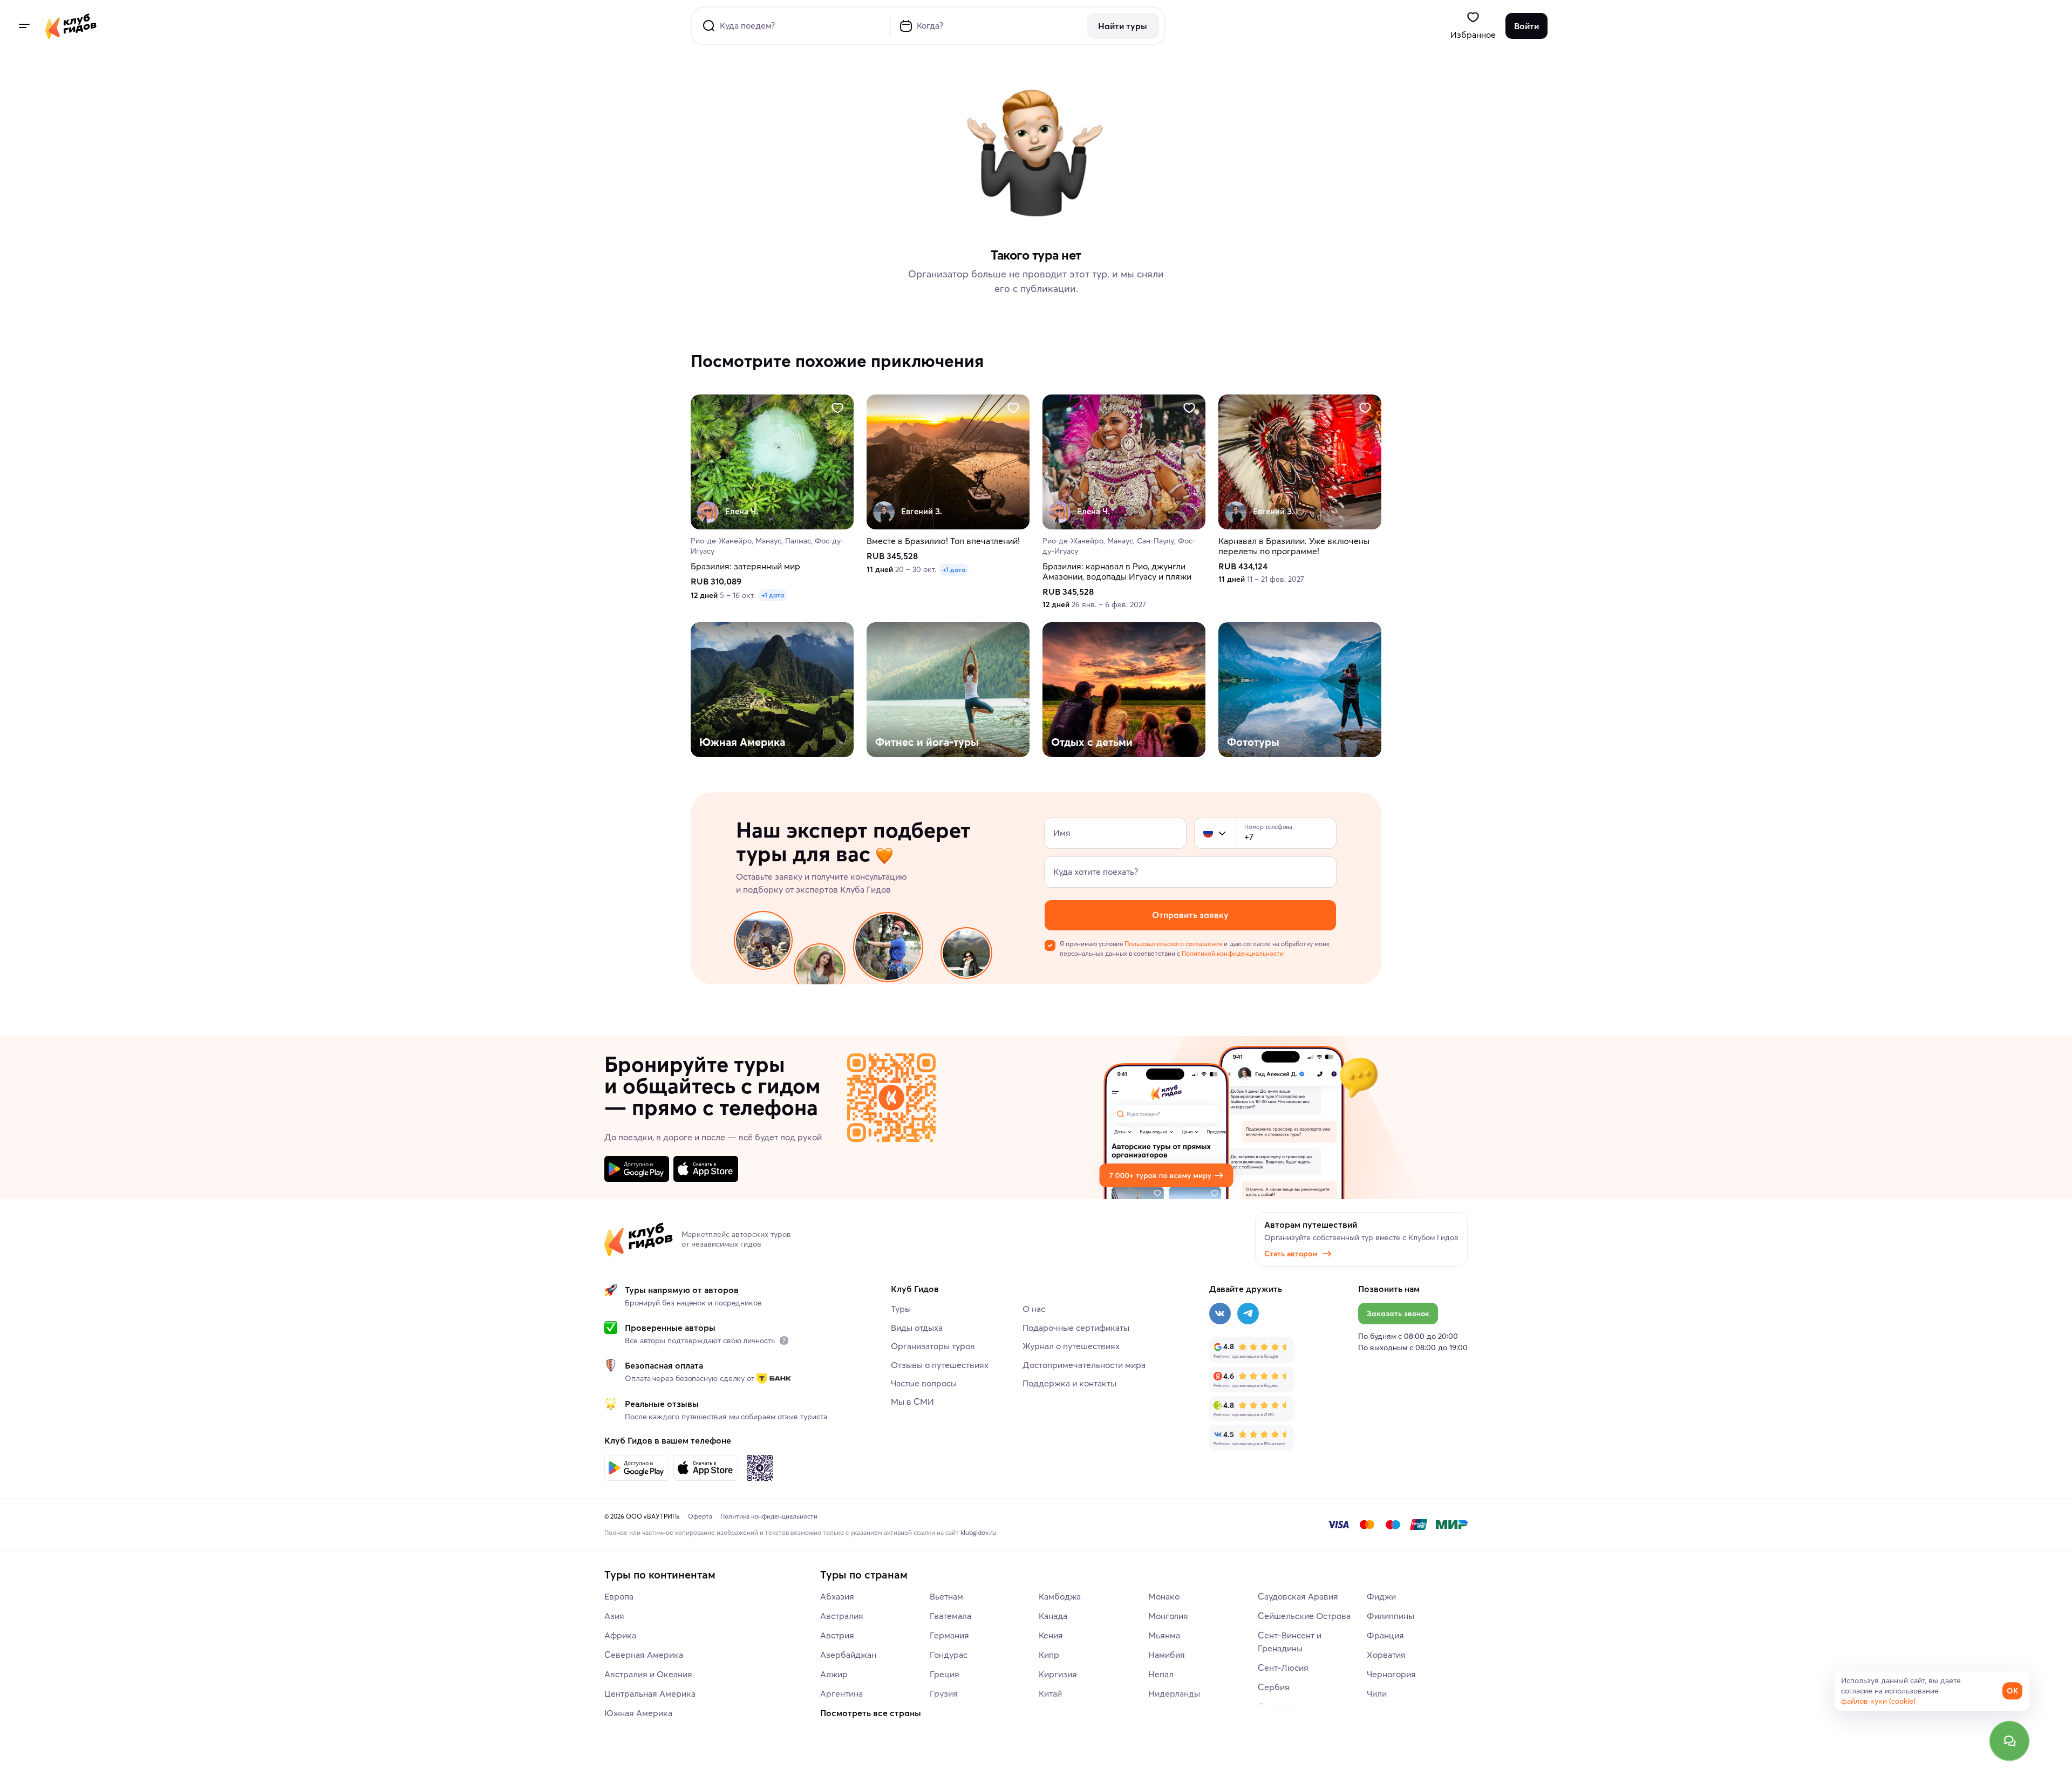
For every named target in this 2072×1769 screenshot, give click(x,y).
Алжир (834, 1674)
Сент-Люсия (1283, 1668)
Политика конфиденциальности (769, 1516)
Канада (1053, 1616)
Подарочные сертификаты (1076, 1328)
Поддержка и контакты (1069, 1383)
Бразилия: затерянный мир (745, 566)
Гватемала (950, 1616)
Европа (619, 1596)
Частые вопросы (924, 1383)
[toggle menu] (24, 26)
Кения (1051, 1635)
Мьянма (1164, 1635)
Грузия (944, 1693)
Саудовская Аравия (1298, 1596)
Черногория (1391, 1674)
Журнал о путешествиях (1071, 1346)
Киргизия (1058, 1674)
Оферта (700, 1516)
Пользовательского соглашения (1173, 944)
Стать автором (1291, 1254)
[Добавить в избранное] (837, 408)
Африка (620, 1635)
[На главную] (71, 26)
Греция (945, 1674)
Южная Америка (638, 1713)
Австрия (837, 1635)
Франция (1385, 1635)
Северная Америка (644, 1655)
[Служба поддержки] (2009, 1741)
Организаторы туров (933, 1346)
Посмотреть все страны (871, 1713)
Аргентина (841, 1693)
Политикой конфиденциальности (1232, 953)
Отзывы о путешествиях (940, 1365)
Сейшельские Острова (1304, 1616)
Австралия (842, 1616)
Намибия (1167, 1655)
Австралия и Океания (648, 1674)
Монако (1164, 1596)
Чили (1377, 1693)
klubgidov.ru (978, 1532)
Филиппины (1391, 1616)
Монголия (1168, 1616)
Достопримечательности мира (1084, 1365)
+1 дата (773, 595)
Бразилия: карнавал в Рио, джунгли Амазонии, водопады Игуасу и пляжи (1117, 571)
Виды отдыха (917, 1328)
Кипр (1049, 1655)
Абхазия (837, 1596)
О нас (1034, 1309)
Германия (949, 1635)
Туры (901, 1309)
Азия (614, 1616)
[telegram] (1248, 1314)
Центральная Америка (650, 1693)
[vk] (1220, 1314)
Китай (1050, 1693)
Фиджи (1381, 1596)
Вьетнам (946, 1596)
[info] (784, 1341)
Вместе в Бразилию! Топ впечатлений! (943, 541)
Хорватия (1386, 1655)
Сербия (1274, 1687)
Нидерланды (1174, 1693)
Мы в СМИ (912, 1401)
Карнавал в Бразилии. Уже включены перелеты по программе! (1294, 546)
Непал (1161, 1674)
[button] (1208, 833)
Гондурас (949, 1655)
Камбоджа (1060, 1596)
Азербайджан (848, 1655)
